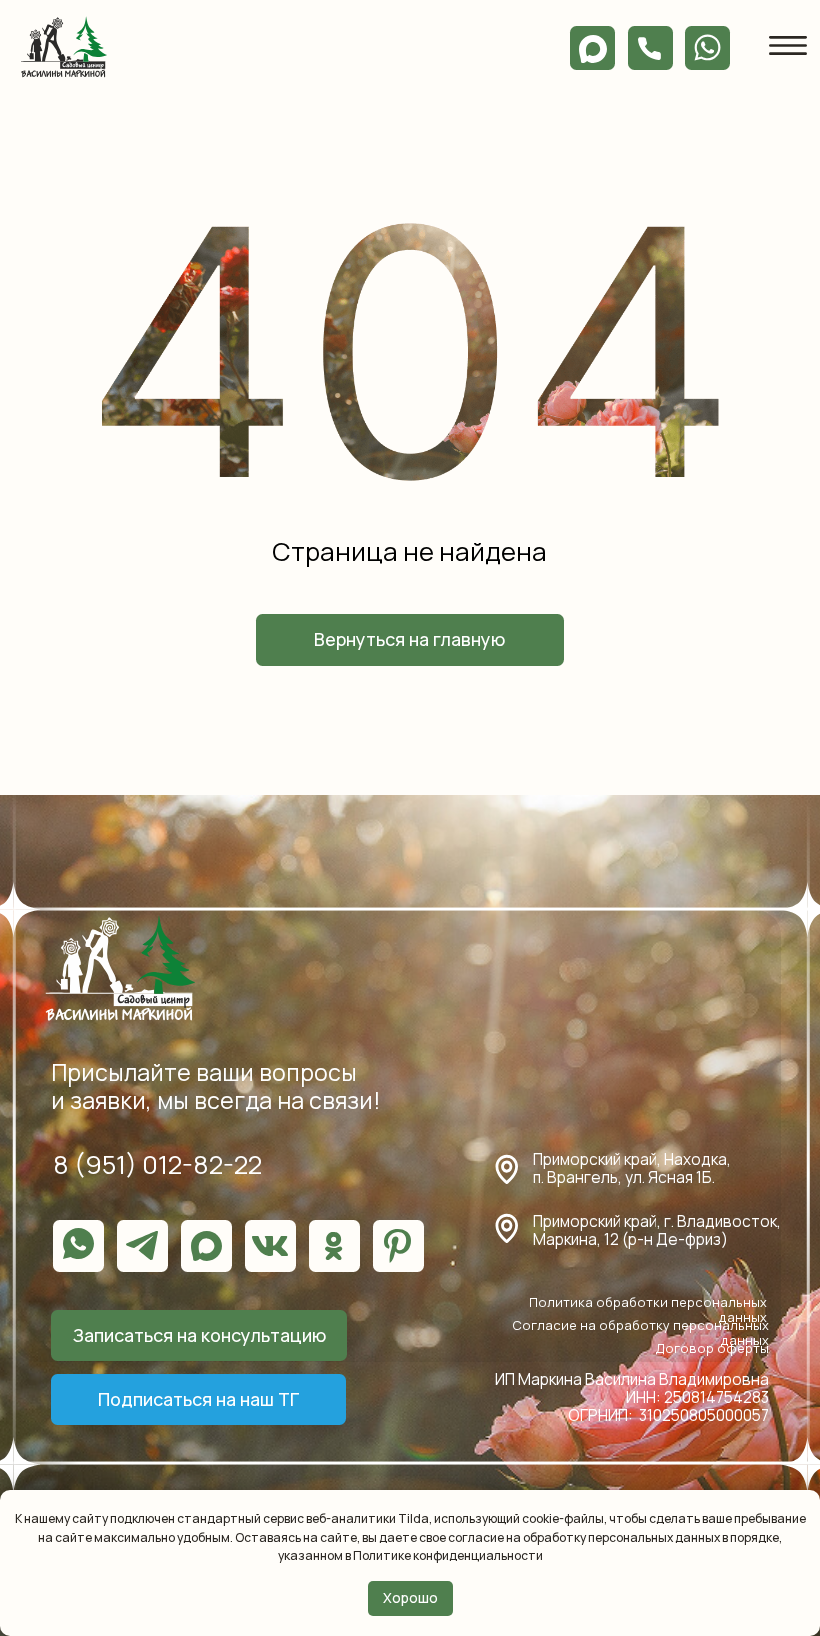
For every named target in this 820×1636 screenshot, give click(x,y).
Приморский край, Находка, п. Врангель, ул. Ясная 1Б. (632, 1168)
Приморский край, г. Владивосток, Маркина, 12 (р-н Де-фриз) (657, 1230)
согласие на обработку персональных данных (583, 1537)
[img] (64, 46)
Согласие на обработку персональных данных (640, 1332)
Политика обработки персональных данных (648, 1309)
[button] (199, 1335)
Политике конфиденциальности (448, 1555)
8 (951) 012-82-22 (157, 1164)
